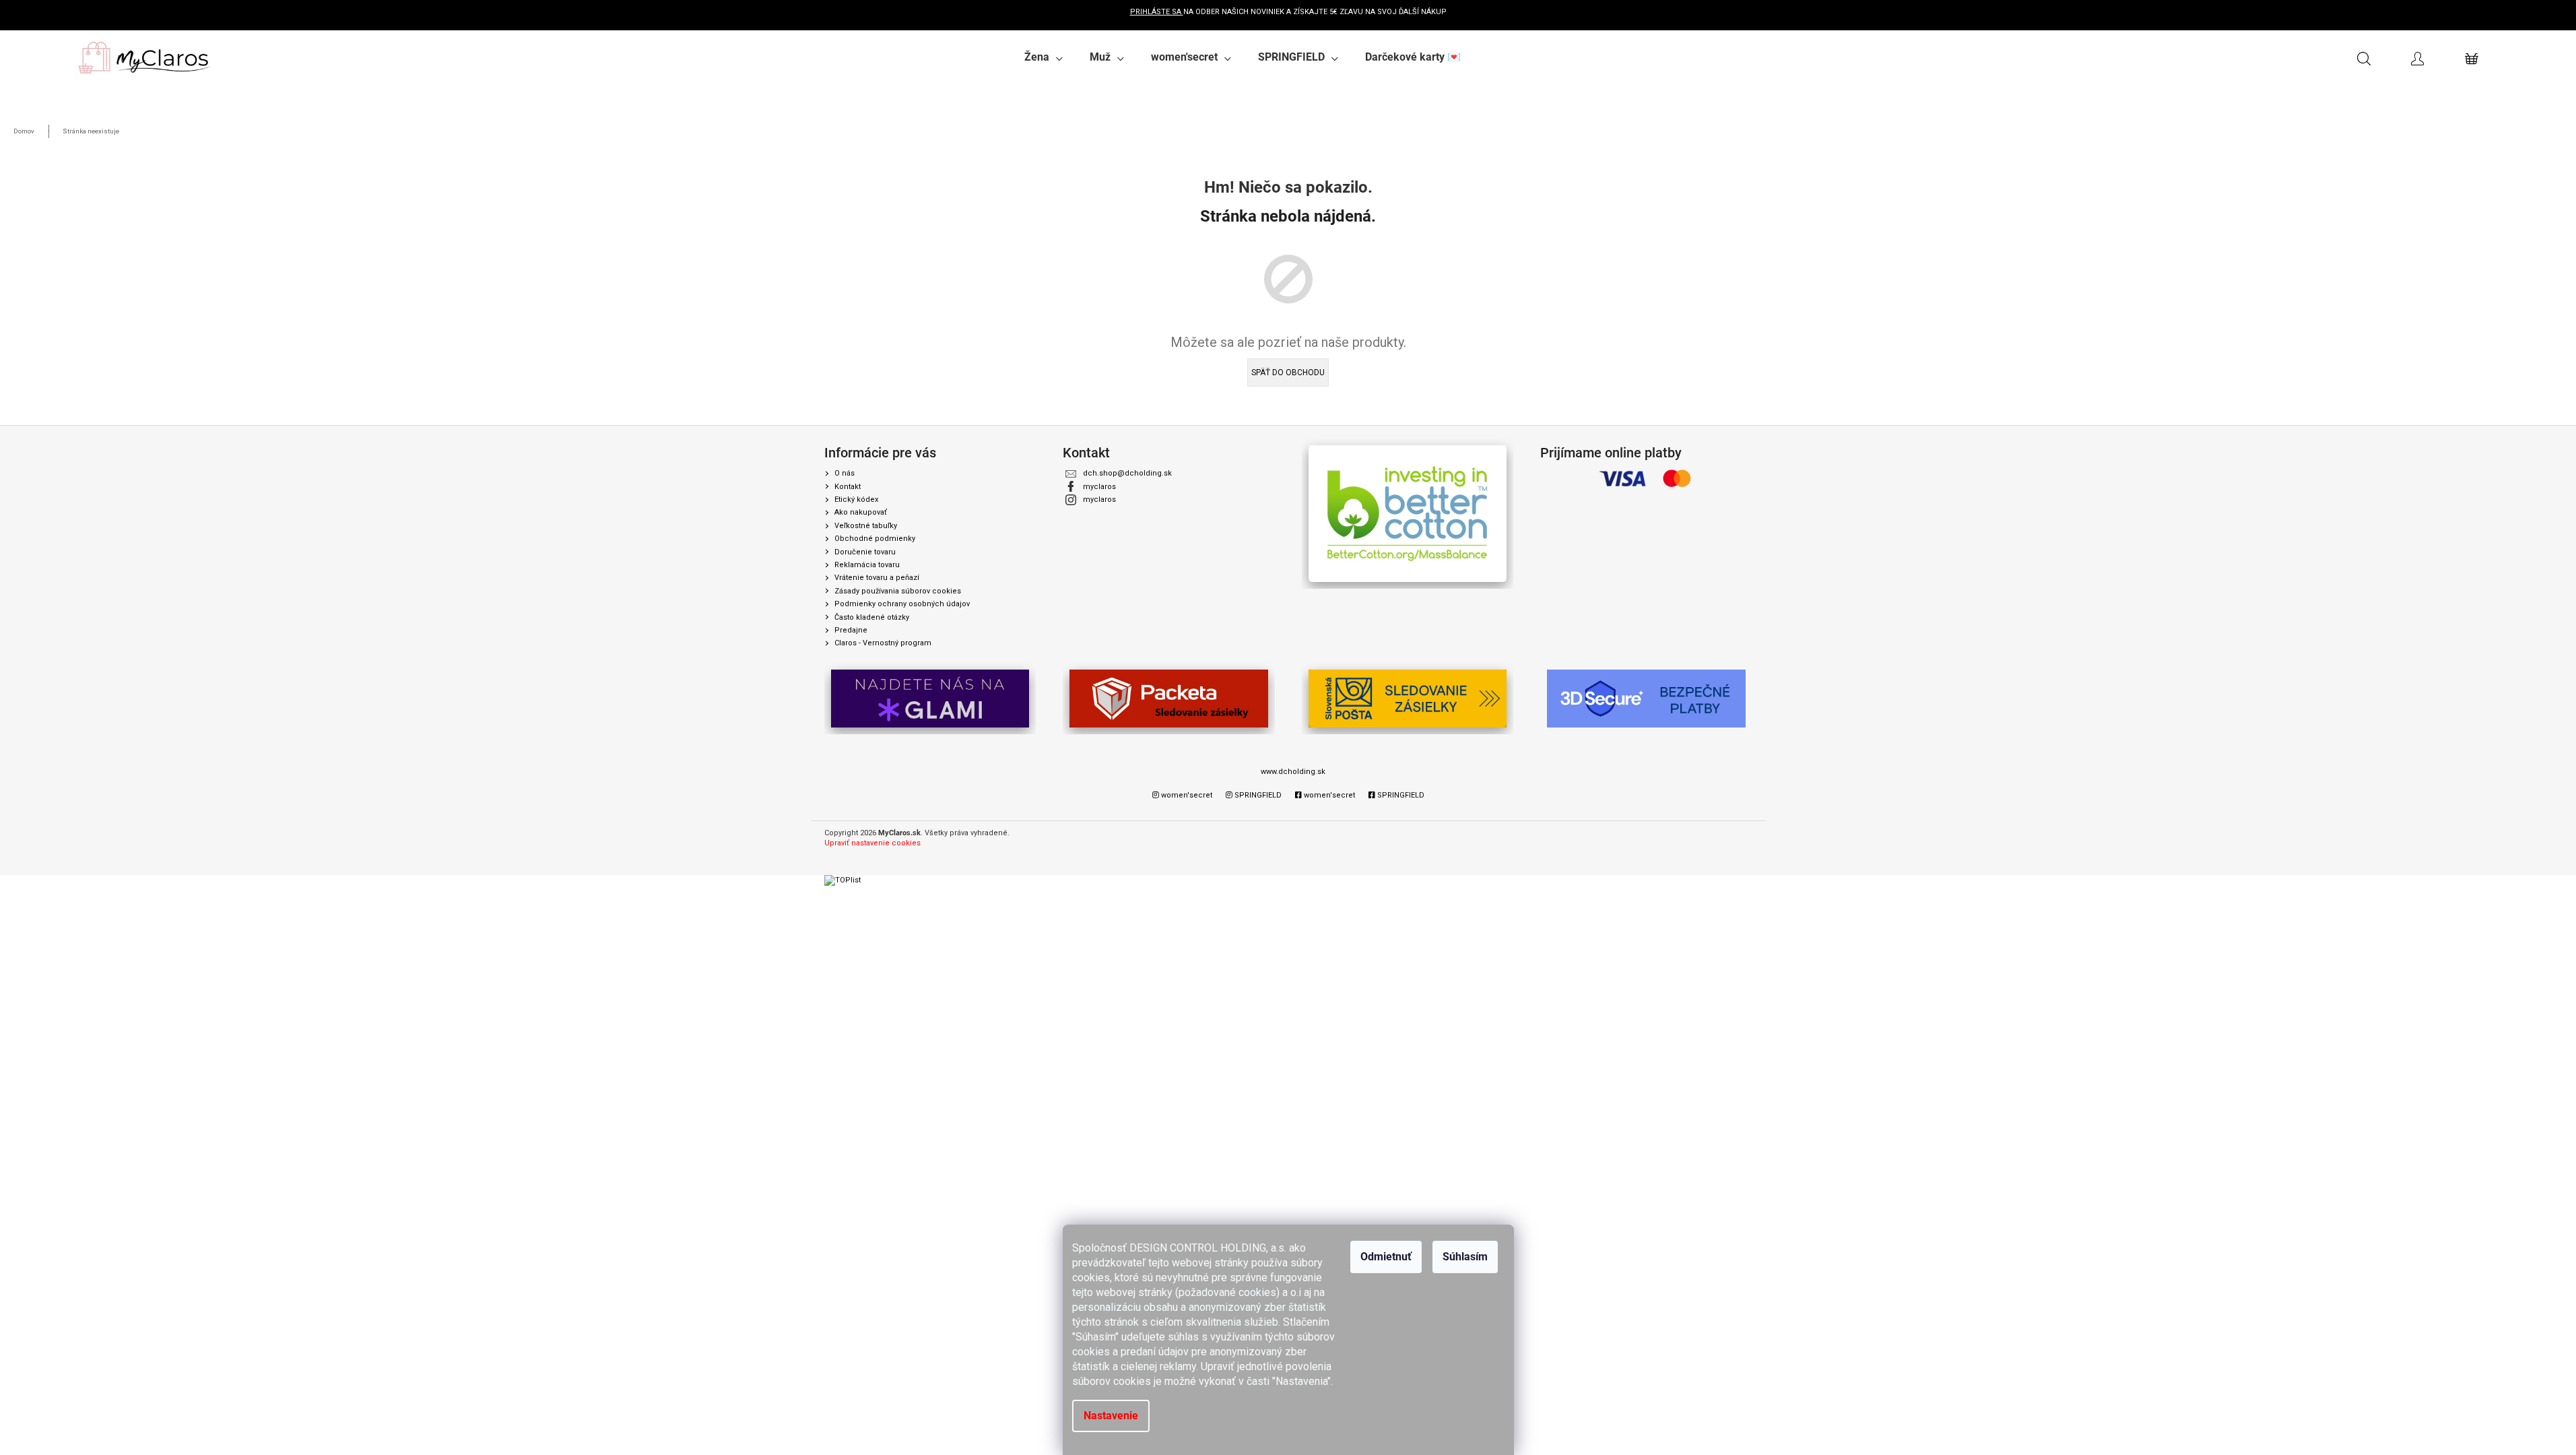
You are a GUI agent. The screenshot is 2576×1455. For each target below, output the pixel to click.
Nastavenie (1111, 1416)
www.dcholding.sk (1293, 772)
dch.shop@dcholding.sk (1127, 473)
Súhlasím (1465, 1257)
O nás (845, 473)
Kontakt (848, 487)
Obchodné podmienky (875, 539)
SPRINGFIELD (1257, 795)
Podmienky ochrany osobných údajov (902, 604)
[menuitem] (1044, 57)
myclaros (1099, 487)
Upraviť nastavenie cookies (872, 843)
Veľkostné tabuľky (866, 526)
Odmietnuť (1386, 1257)
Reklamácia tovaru (867, 565)
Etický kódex (856, 499)
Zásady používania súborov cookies (898, 591)
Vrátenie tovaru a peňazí (877, 578)
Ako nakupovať (861, 512)
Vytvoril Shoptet (1725, 834)
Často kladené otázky (872, 617)
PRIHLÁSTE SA (1157, 12)
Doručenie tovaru (865, 552)
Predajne (851, 630)
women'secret (1186, 795)
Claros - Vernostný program (883, 643)
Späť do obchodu (1288, 373)
